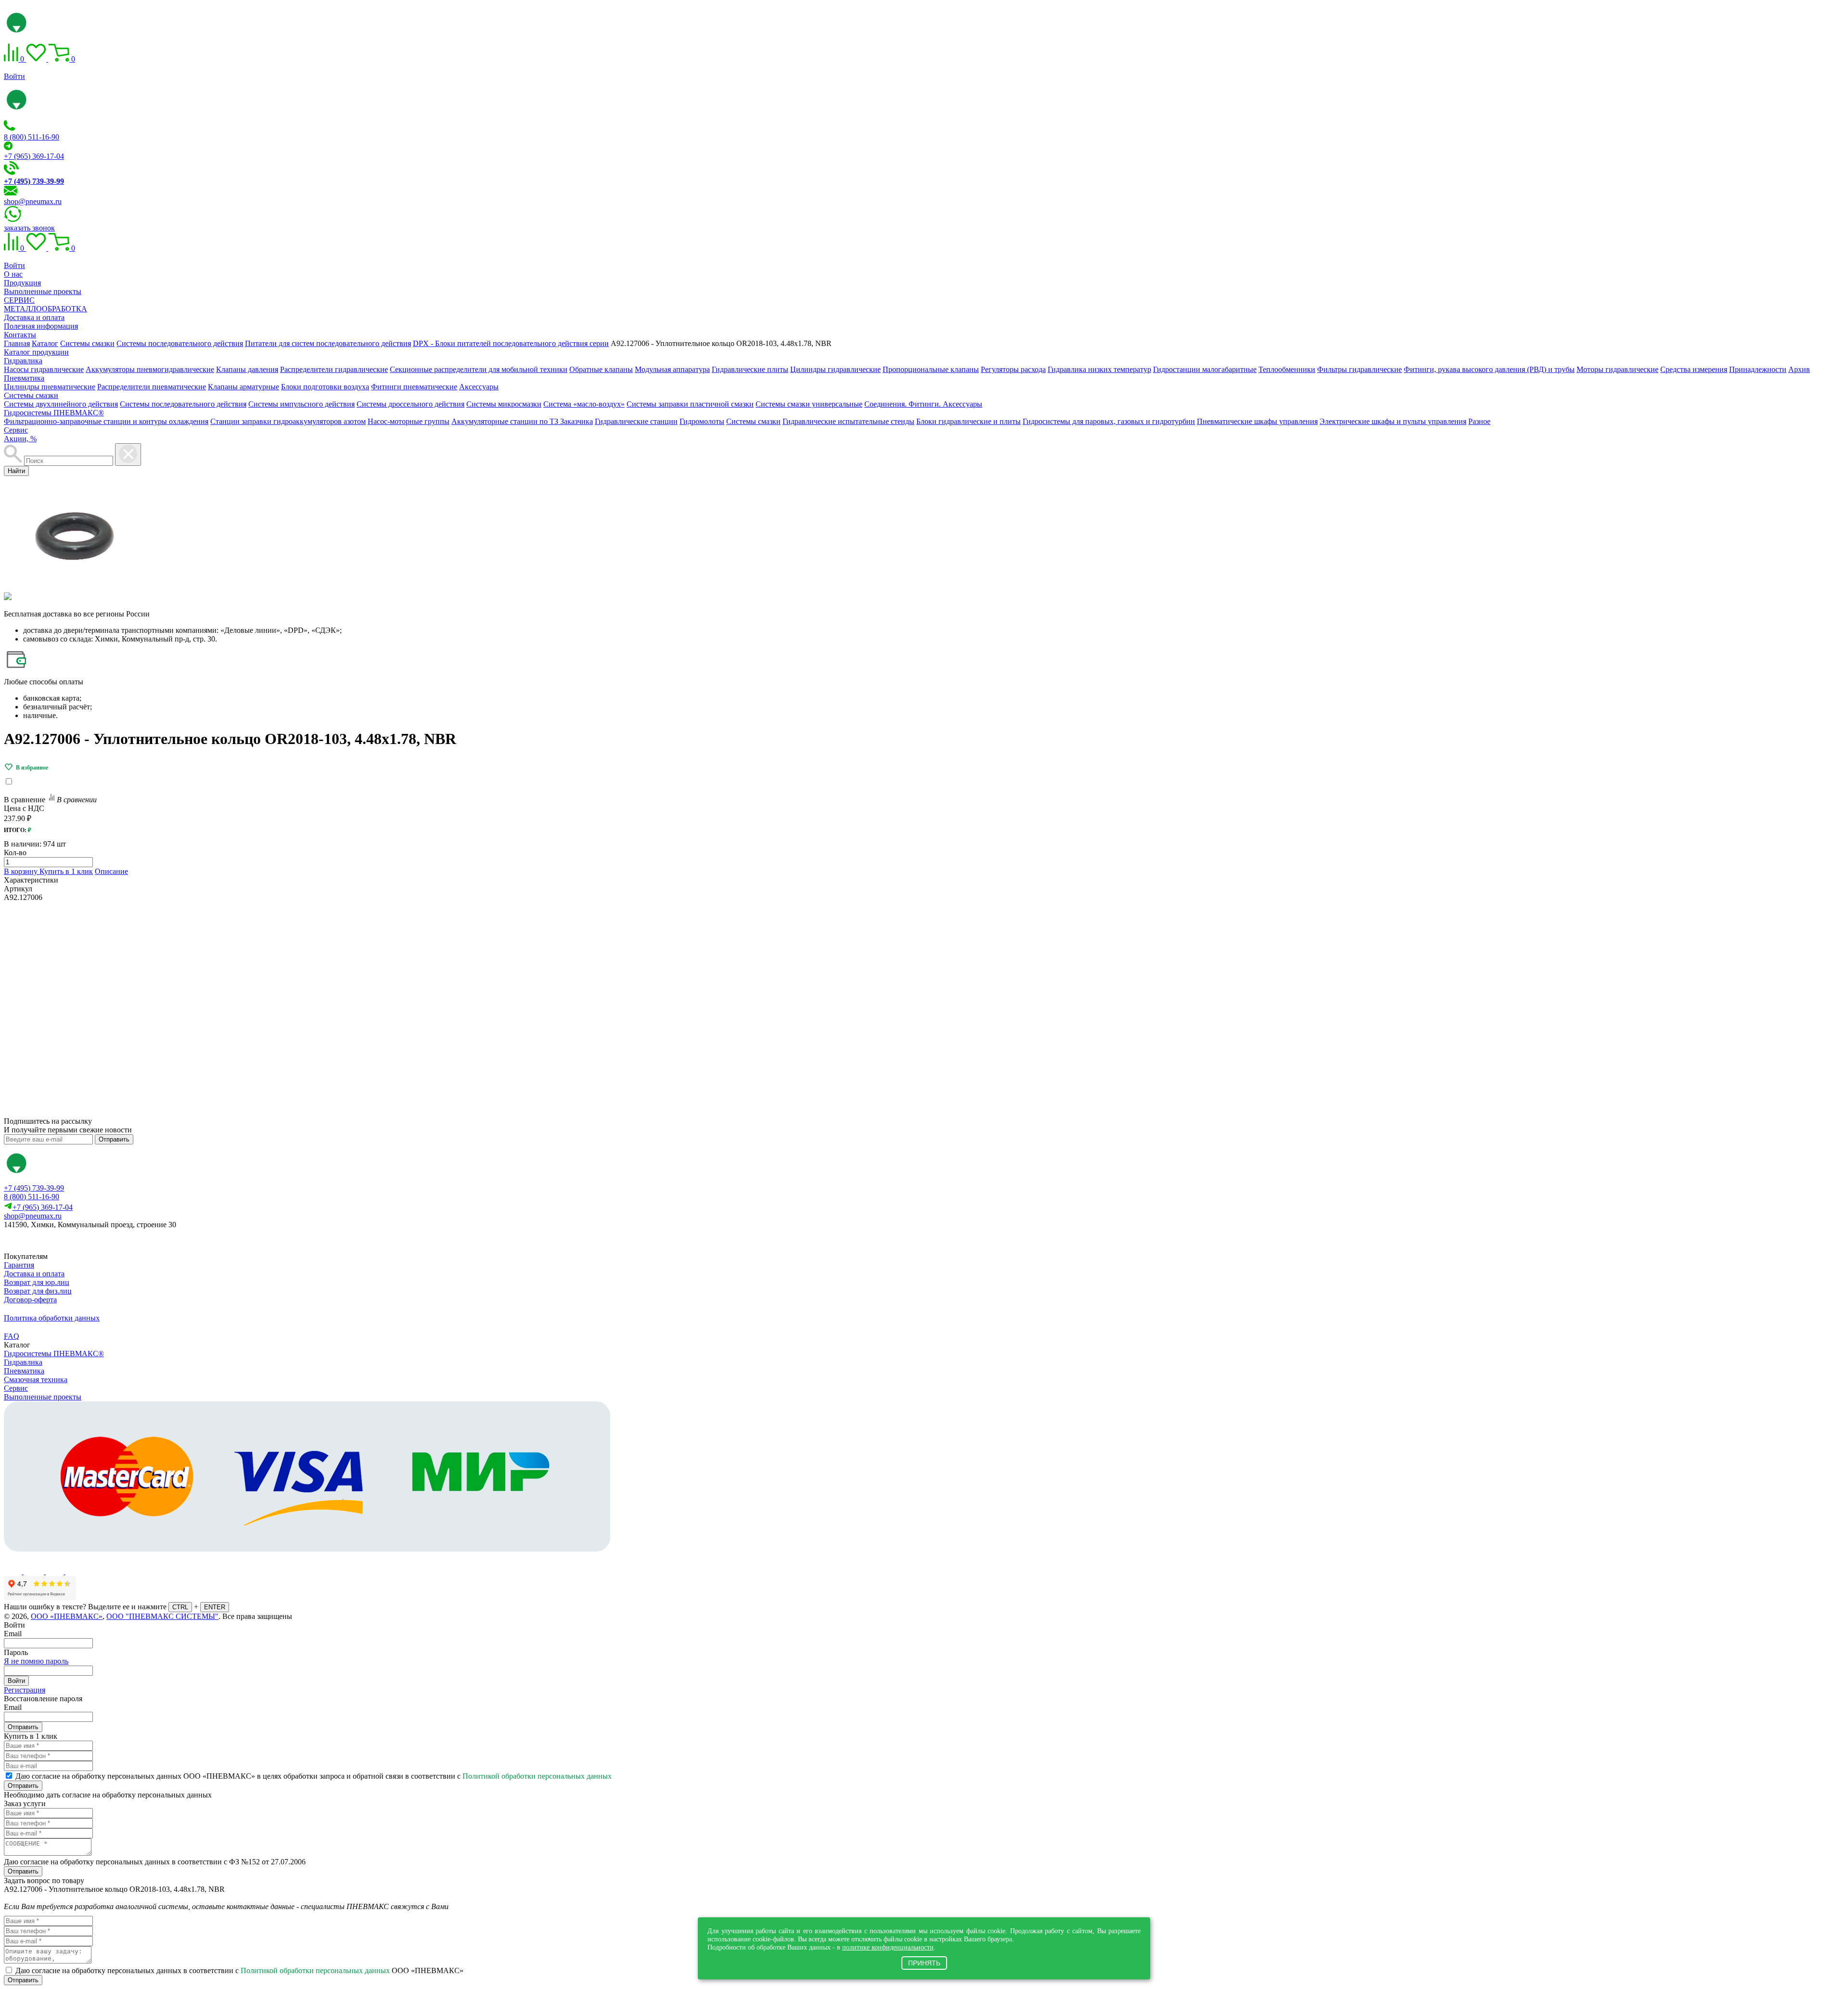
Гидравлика (23, 361)
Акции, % (20, 439)
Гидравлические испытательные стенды (848, 421)
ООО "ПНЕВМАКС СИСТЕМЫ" (162, 1616)
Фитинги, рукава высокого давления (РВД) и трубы (1489, 369)
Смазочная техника (36, 1379)
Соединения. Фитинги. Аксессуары (923, 404)
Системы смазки (31, 395)
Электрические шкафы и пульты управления (1393, 421)
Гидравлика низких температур (1099, 369)
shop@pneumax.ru (33, 201)
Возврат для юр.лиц (37, 1282)
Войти (14, 76)
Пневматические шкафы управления (1257, 421)
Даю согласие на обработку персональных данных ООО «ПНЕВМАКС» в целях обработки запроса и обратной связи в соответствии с (314, 1776)
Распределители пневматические (152, 387)
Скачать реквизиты (47, 1241)
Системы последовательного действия (183, 404)
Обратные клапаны (601, 369)
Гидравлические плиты (750, 369)
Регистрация (25, 1690)
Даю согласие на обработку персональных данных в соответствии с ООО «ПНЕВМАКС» (239, 1970)
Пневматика (24, 378)
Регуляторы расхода (1013, 369)
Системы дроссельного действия (411, 404)
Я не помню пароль (36, 1661)
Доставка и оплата (34, 317)
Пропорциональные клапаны (931, 369)
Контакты (20, 335)
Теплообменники (1287, 369)
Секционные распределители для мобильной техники (479, 369)
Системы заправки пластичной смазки (690, 404)
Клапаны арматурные (244, 387)
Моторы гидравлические (1617, 369)
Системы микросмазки (504, 404)
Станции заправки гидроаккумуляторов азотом (288, 421)
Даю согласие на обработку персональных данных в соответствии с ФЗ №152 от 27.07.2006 (155, 1862)
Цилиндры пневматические (50, 387)
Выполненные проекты (43, 291)
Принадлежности (1758, 369)
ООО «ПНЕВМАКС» (67, 1616)
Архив (1799, 369)
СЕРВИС (19, 300)
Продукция (22, 283)
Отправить (114, 1139)
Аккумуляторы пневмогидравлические (150, 369)
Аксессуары (479, 387)
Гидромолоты (702, 421)
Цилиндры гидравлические (835, 369)
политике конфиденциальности (888, 1947)
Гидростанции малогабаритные (1205, 369)
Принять (924, 1963)
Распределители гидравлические (334, 369)
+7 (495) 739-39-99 (34, 1188)
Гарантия (19, 1265)
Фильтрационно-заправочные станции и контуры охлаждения (106, 421)
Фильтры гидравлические (1360, 369)
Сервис (16, 430)
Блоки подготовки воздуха (325, 387)
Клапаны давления (247, 369)
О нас (13, 274)
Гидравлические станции (636, 421)
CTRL (180, 1607)
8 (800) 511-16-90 (32, 137)
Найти (16, 471)
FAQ (12, 1336)
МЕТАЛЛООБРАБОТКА (45, 309)
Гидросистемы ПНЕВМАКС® (54, 413)
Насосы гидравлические (44, 369)
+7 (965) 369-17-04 (34, 156)
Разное (1479, 421)
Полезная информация (41, 326)
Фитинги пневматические (414, 387)
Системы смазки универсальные (809, 404)
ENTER (215, 1607)
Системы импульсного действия (302, 404)
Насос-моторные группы (409, 421)
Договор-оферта (30, 1300)
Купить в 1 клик (66, 871)
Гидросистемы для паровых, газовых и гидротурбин (1109, 421)
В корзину (22, 871)
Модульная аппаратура (672, 369)
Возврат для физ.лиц (38, 1291)
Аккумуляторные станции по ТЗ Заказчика (522, 421)
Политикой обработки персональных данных (537, 1776)
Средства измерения (1694, 369)
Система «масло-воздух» (584, 404)
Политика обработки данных (52, 1318)
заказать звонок (29, 228)
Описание (111, 871)
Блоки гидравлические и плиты (969, 421)
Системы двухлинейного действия (61, 404)
